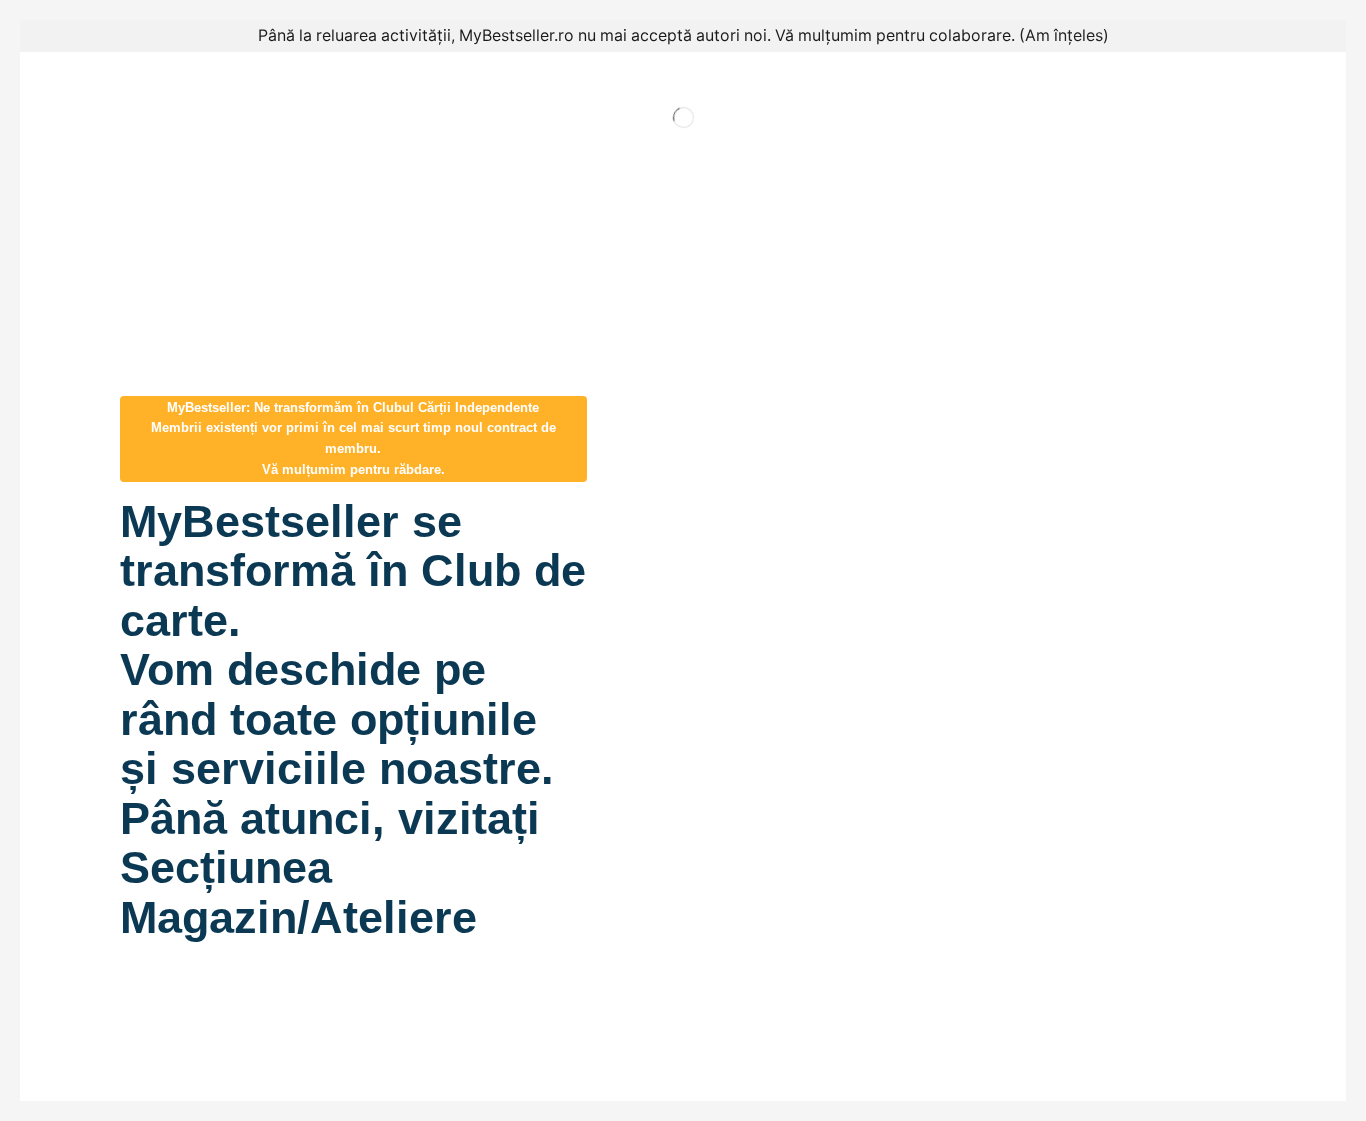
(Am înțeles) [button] (1064, 35)
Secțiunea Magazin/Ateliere (298, 892)
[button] (353, 439)
